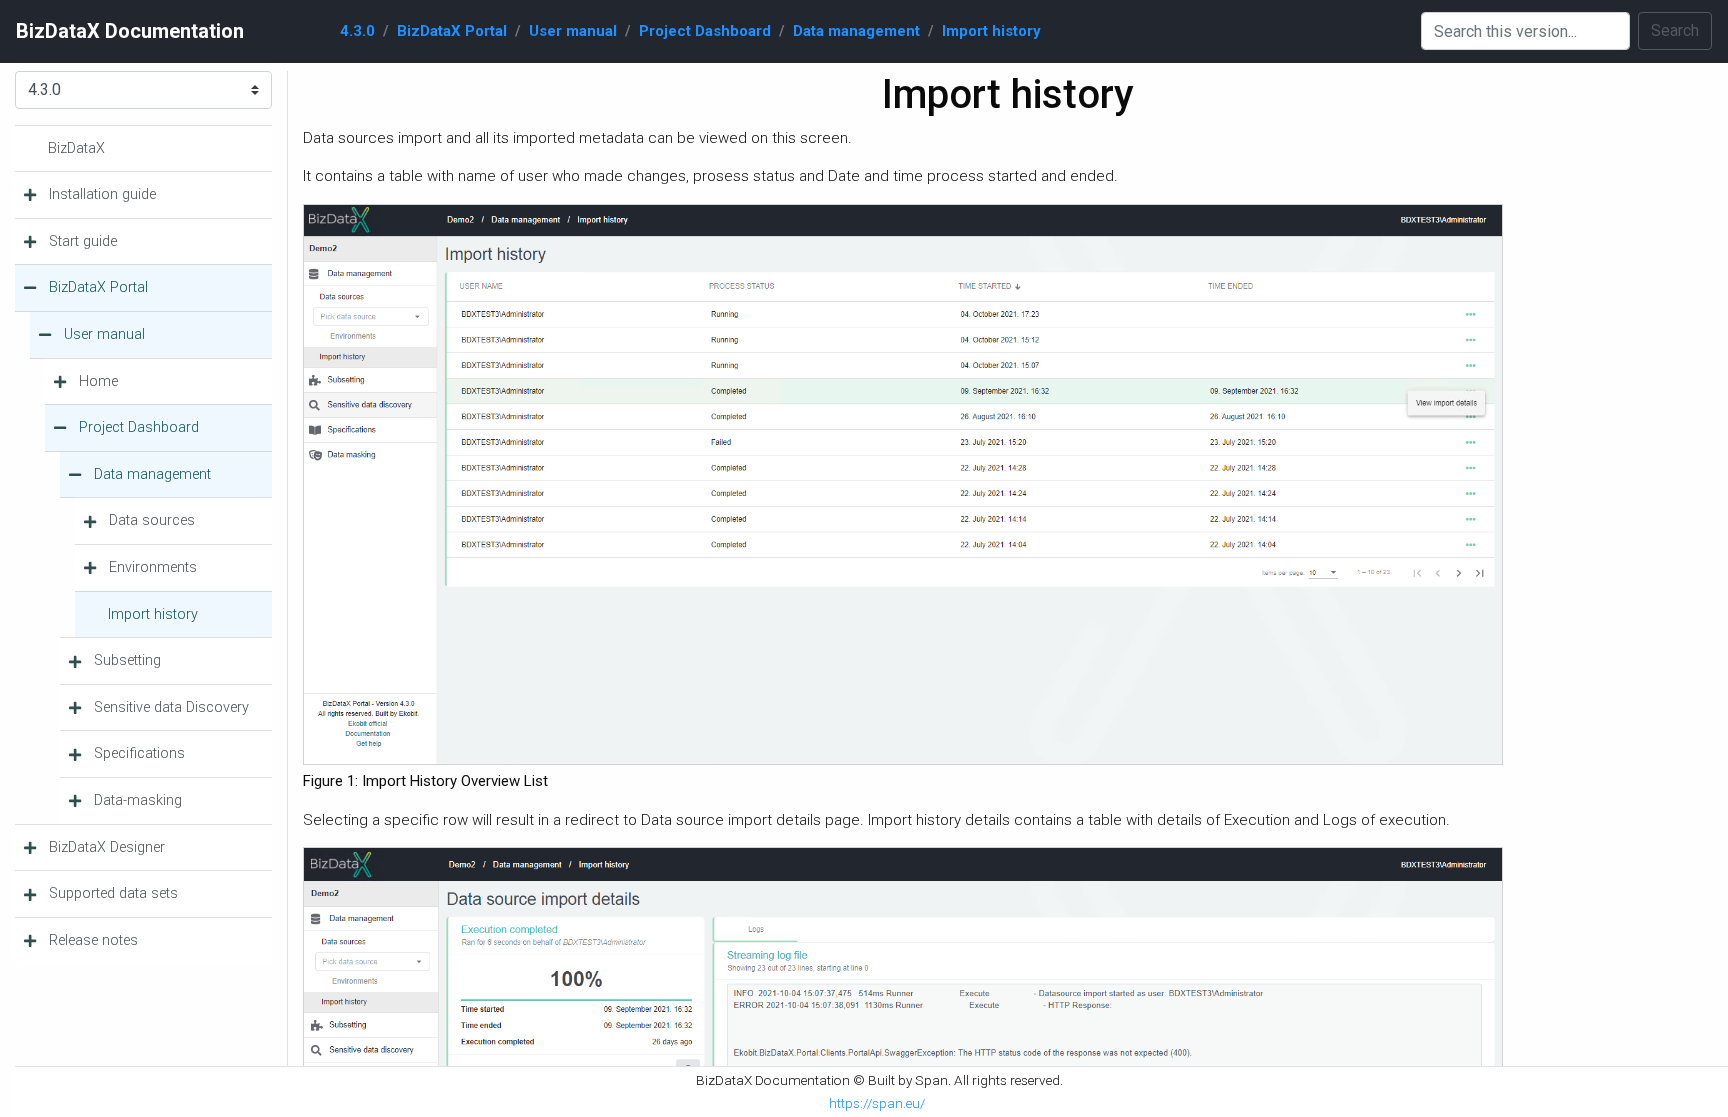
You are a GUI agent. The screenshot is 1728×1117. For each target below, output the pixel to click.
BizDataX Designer (107, 847)
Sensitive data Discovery (171, 707)
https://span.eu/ (877, 1103)
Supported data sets (113, 893)
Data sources (152, 520)
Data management (856, 31)
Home (98, 381)
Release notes (93, 940)
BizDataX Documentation (130, 31)
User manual (573, 31)
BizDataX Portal (452, 31)
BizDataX (76, 148)
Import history (991, 31)
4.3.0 (357, 31)
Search (1675, 30)
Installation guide (102, 194)
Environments (153, 567)
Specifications (139, 753)
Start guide (83, 241)
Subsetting (127, 660)
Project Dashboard (705, 31)
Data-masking (138, 800)
